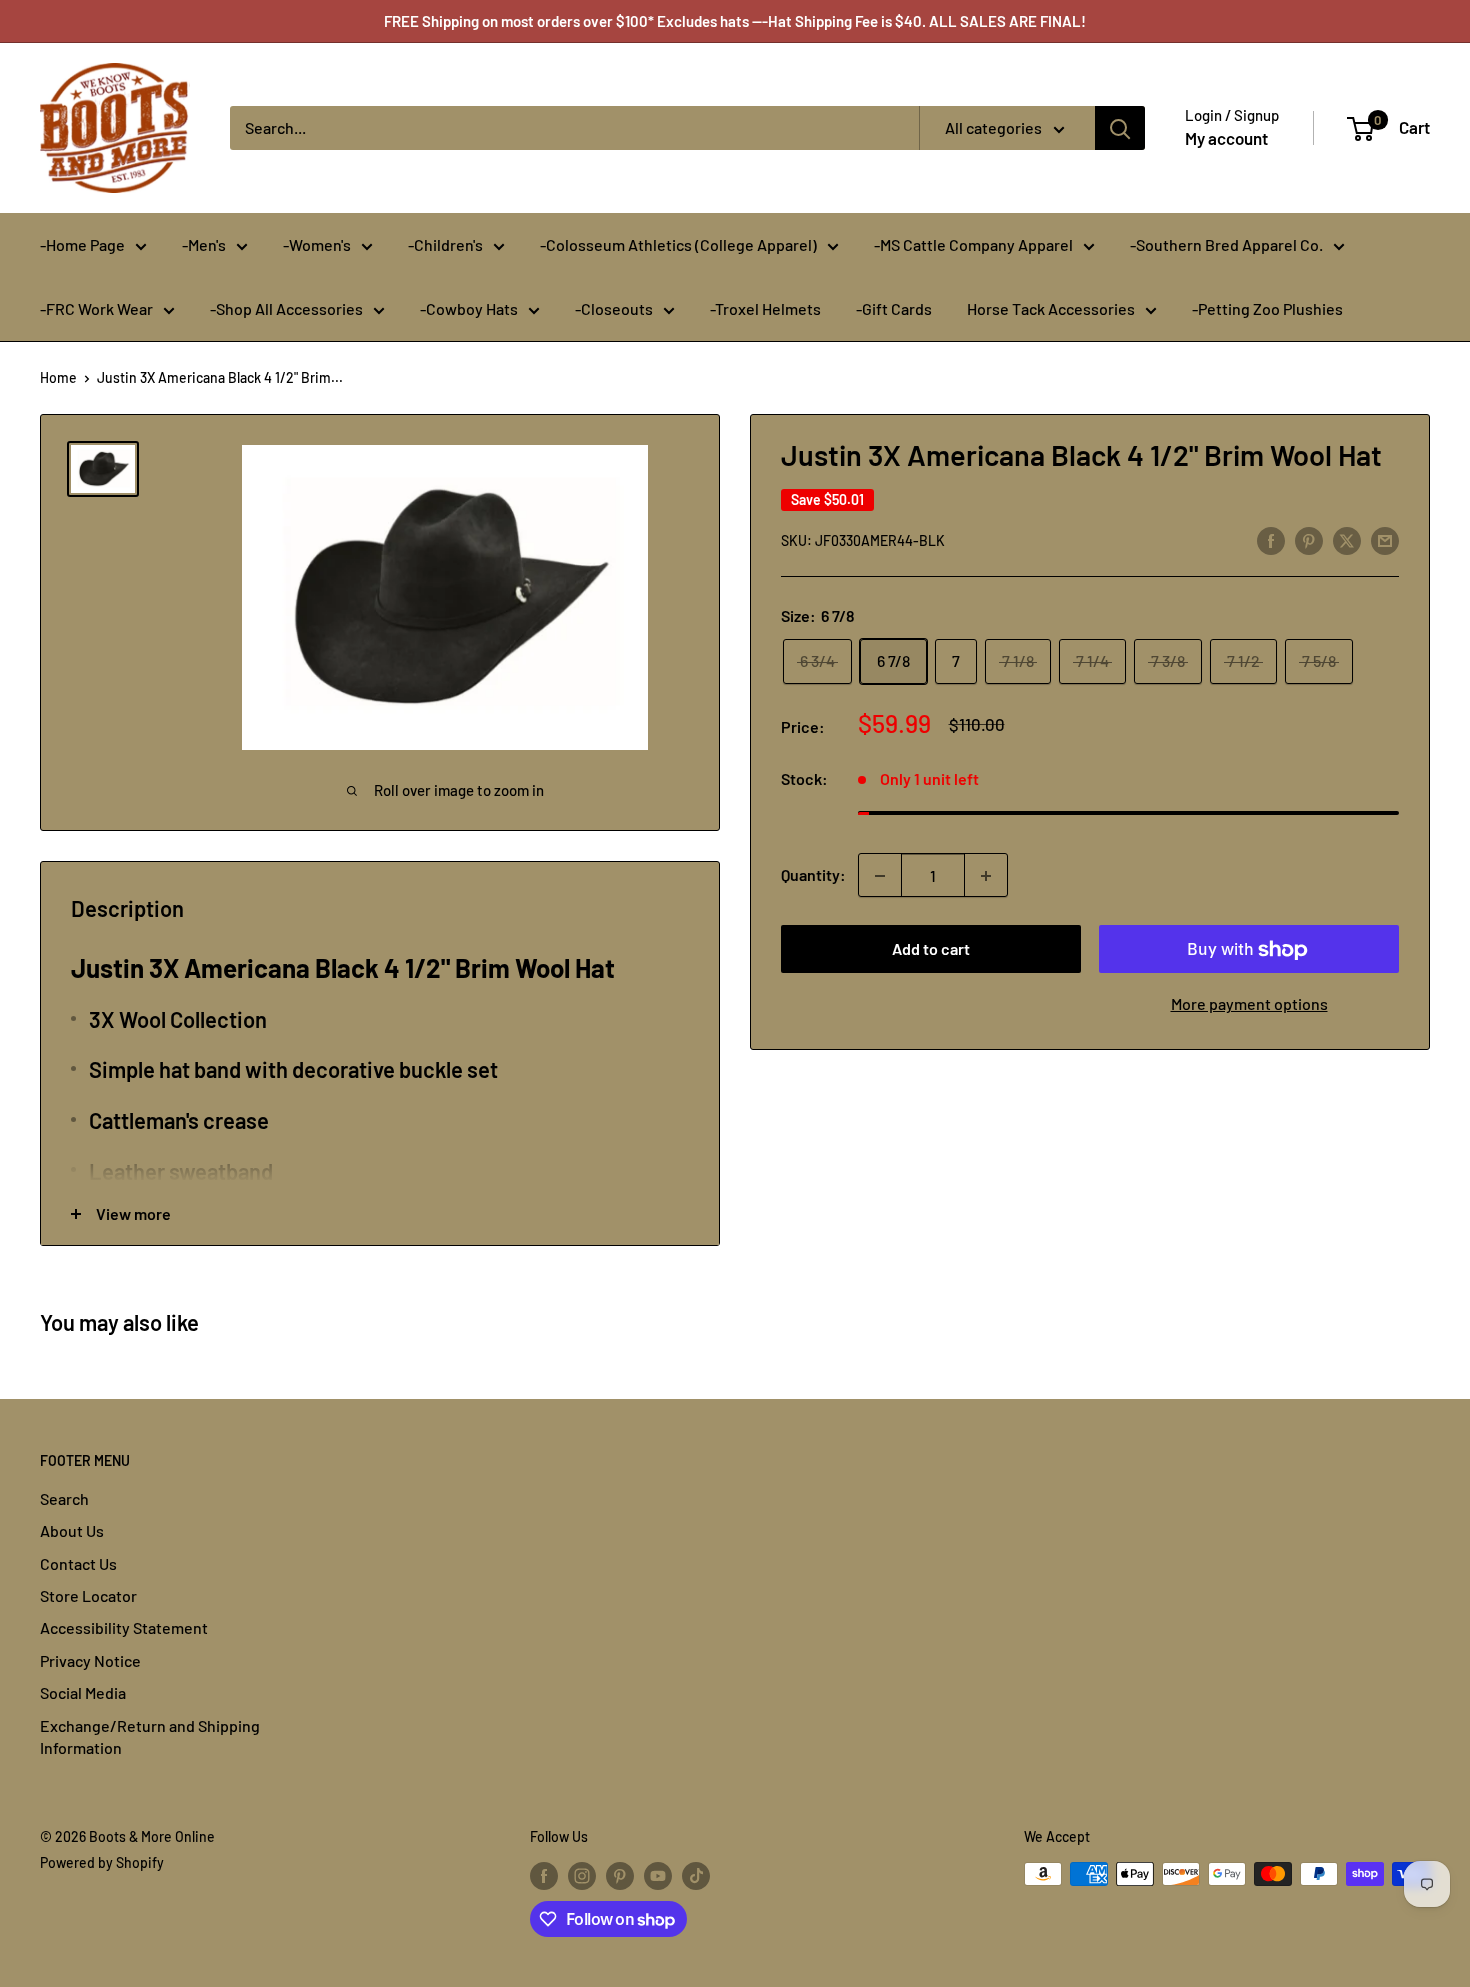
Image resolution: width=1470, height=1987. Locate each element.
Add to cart (931, 949)
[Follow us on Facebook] (544, 1876)
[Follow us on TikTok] (696, 1876)
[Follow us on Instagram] (582, 1876)
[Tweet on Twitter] (1347, 539)
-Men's (204, 244)
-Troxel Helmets (765, 308)
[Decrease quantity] (880, 876)
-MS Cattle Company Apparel (973, 244)
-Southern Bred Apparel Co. (1226, 244)
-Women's (317, 244)
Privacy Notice (90, 1660)
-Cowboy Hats (469, 308)
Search (64, 1498)
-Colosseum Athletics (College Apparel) (678, 244)
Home (58, 377)
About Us (72, 1530)
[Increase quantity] (986, 876)
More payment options (1249, 1004)
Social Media (83, 1692)
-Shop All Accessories (286, 308)
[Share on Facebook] (1271, 539)
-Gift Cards (894, 308)
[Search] (1120, 128)
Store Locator (88, 1595)
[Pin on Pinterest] (1309, 539)
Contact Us (78, 1563)
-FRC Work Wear (96, 308)
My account (1226, 138)
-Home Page (82, 244)
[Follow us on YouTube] (658, 1876)
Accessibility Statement (124, 1627)
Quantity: (813, 875)
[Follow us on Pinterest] (620, 1876)
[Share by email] (1385, 539)
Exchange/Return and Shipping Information (150, 1736)
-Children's (445, 244)
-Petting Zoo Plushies (1267, 308)
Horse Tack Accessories (1051, 308)
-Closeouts (614, 308)
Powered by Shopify (102, 1862)
